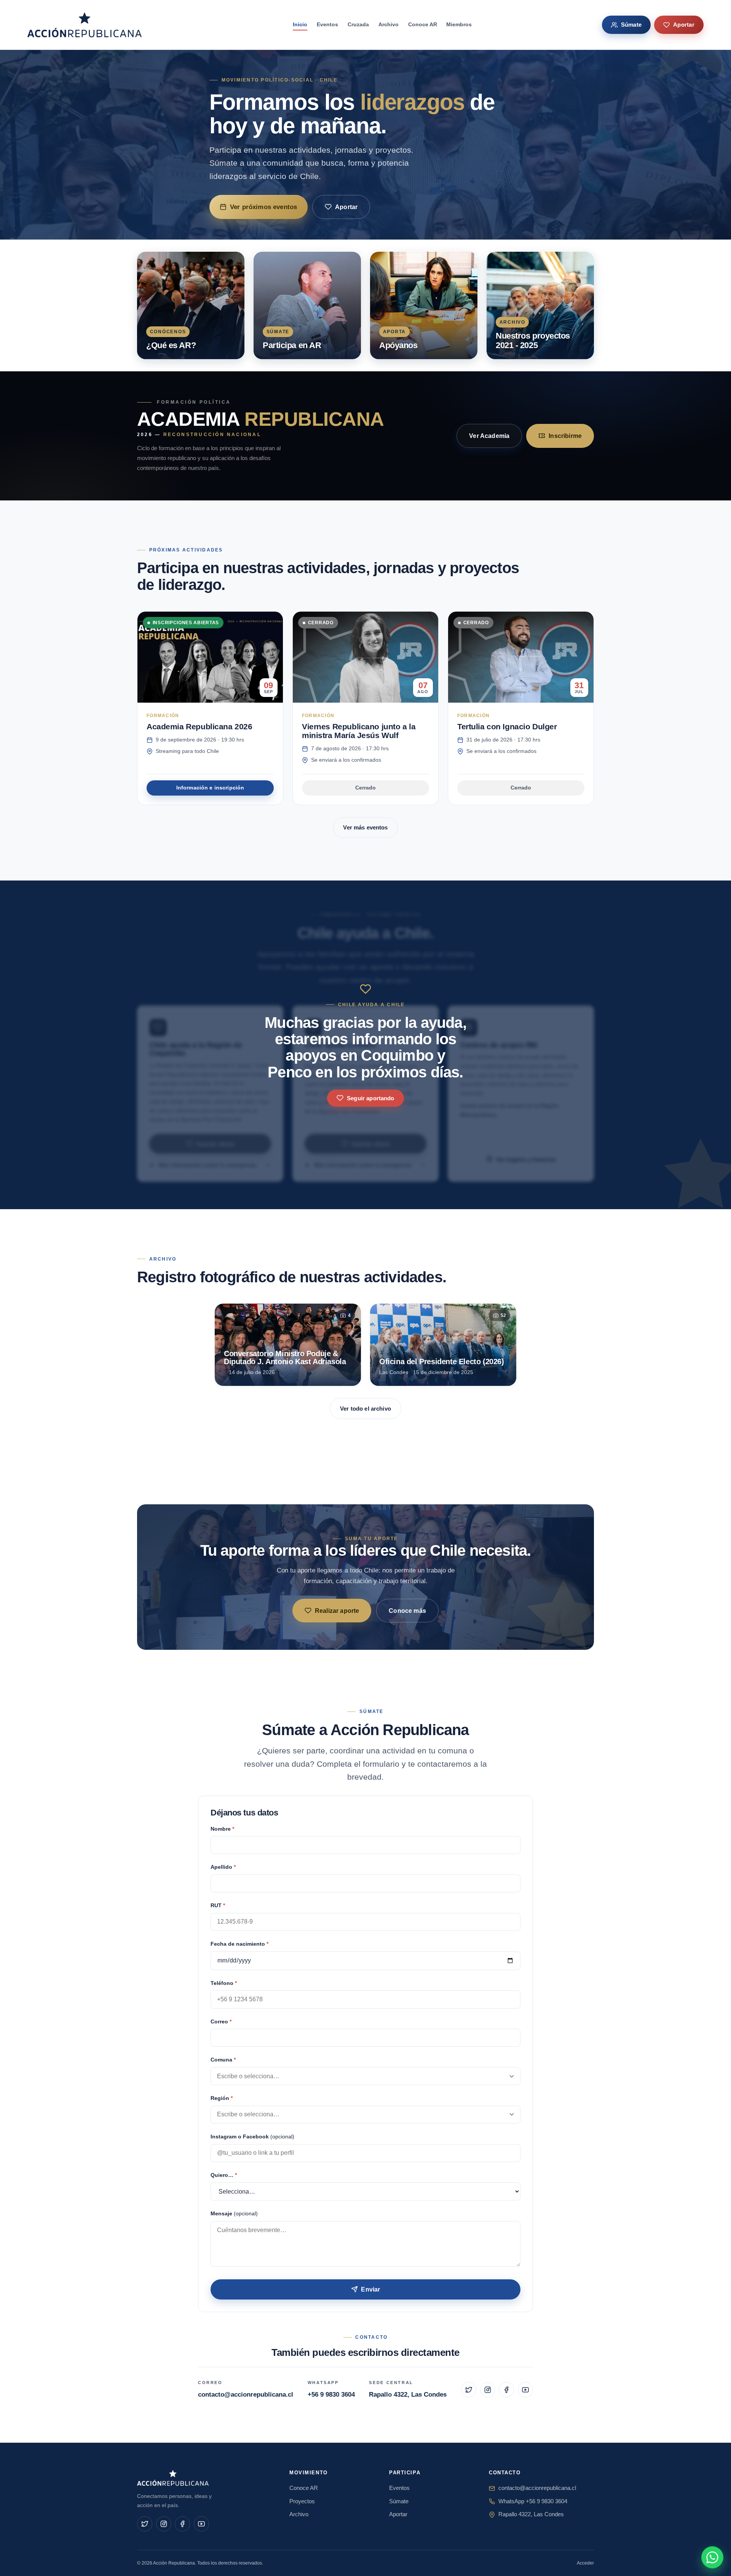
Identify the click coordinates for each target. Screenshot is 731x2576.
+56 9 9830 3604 (331, 2395)
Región (222, 2098)
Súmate (631, 25)
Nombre (222, 1829)
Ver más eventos (365, 827)
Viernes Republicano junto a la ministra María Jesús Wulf (359, 731)
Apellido (223, 1867)
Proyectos (302, 2501)
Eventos (327, 24)
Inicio (300, 24)
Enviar (370, 2289)
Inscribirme (565, 436)
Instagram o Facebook (252, 2137)
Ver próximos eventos (263, 207)
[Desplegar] (512, 2076)
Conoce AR (423, 24)
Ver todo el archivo (365, 1409)
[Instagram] (488, 2390)
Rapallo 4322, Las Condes (408, 2395)
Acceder (585, 2563)
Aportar (684, 25)
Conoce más (407, 1611)
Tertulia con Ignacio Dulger (507, 726)
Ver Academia (489, 436)
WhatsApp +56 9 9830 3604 (533, 2501)
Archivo (389, 24)
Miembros (459, 24)
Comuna (223, 2060)
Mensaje (234, 2214)
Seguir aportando (370, 1098)
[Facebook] (506, 2390)
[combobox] (365, 2076)
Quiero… (224, 2175)
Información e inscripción (210, 788)
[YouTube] (525, 2390)
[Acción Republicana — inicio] (85, 25)
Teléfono (224, 1983)
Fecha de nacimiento (239, 1944)
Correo (221, 2022)
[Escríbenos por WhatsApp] (712, 2557)
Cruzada (358, 24)
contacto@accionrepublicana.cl (246, 2395)
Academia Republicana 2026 (199, 726)
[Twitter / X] (469, 2390)
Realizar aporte (337, 1611)
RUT (218, 1906)
